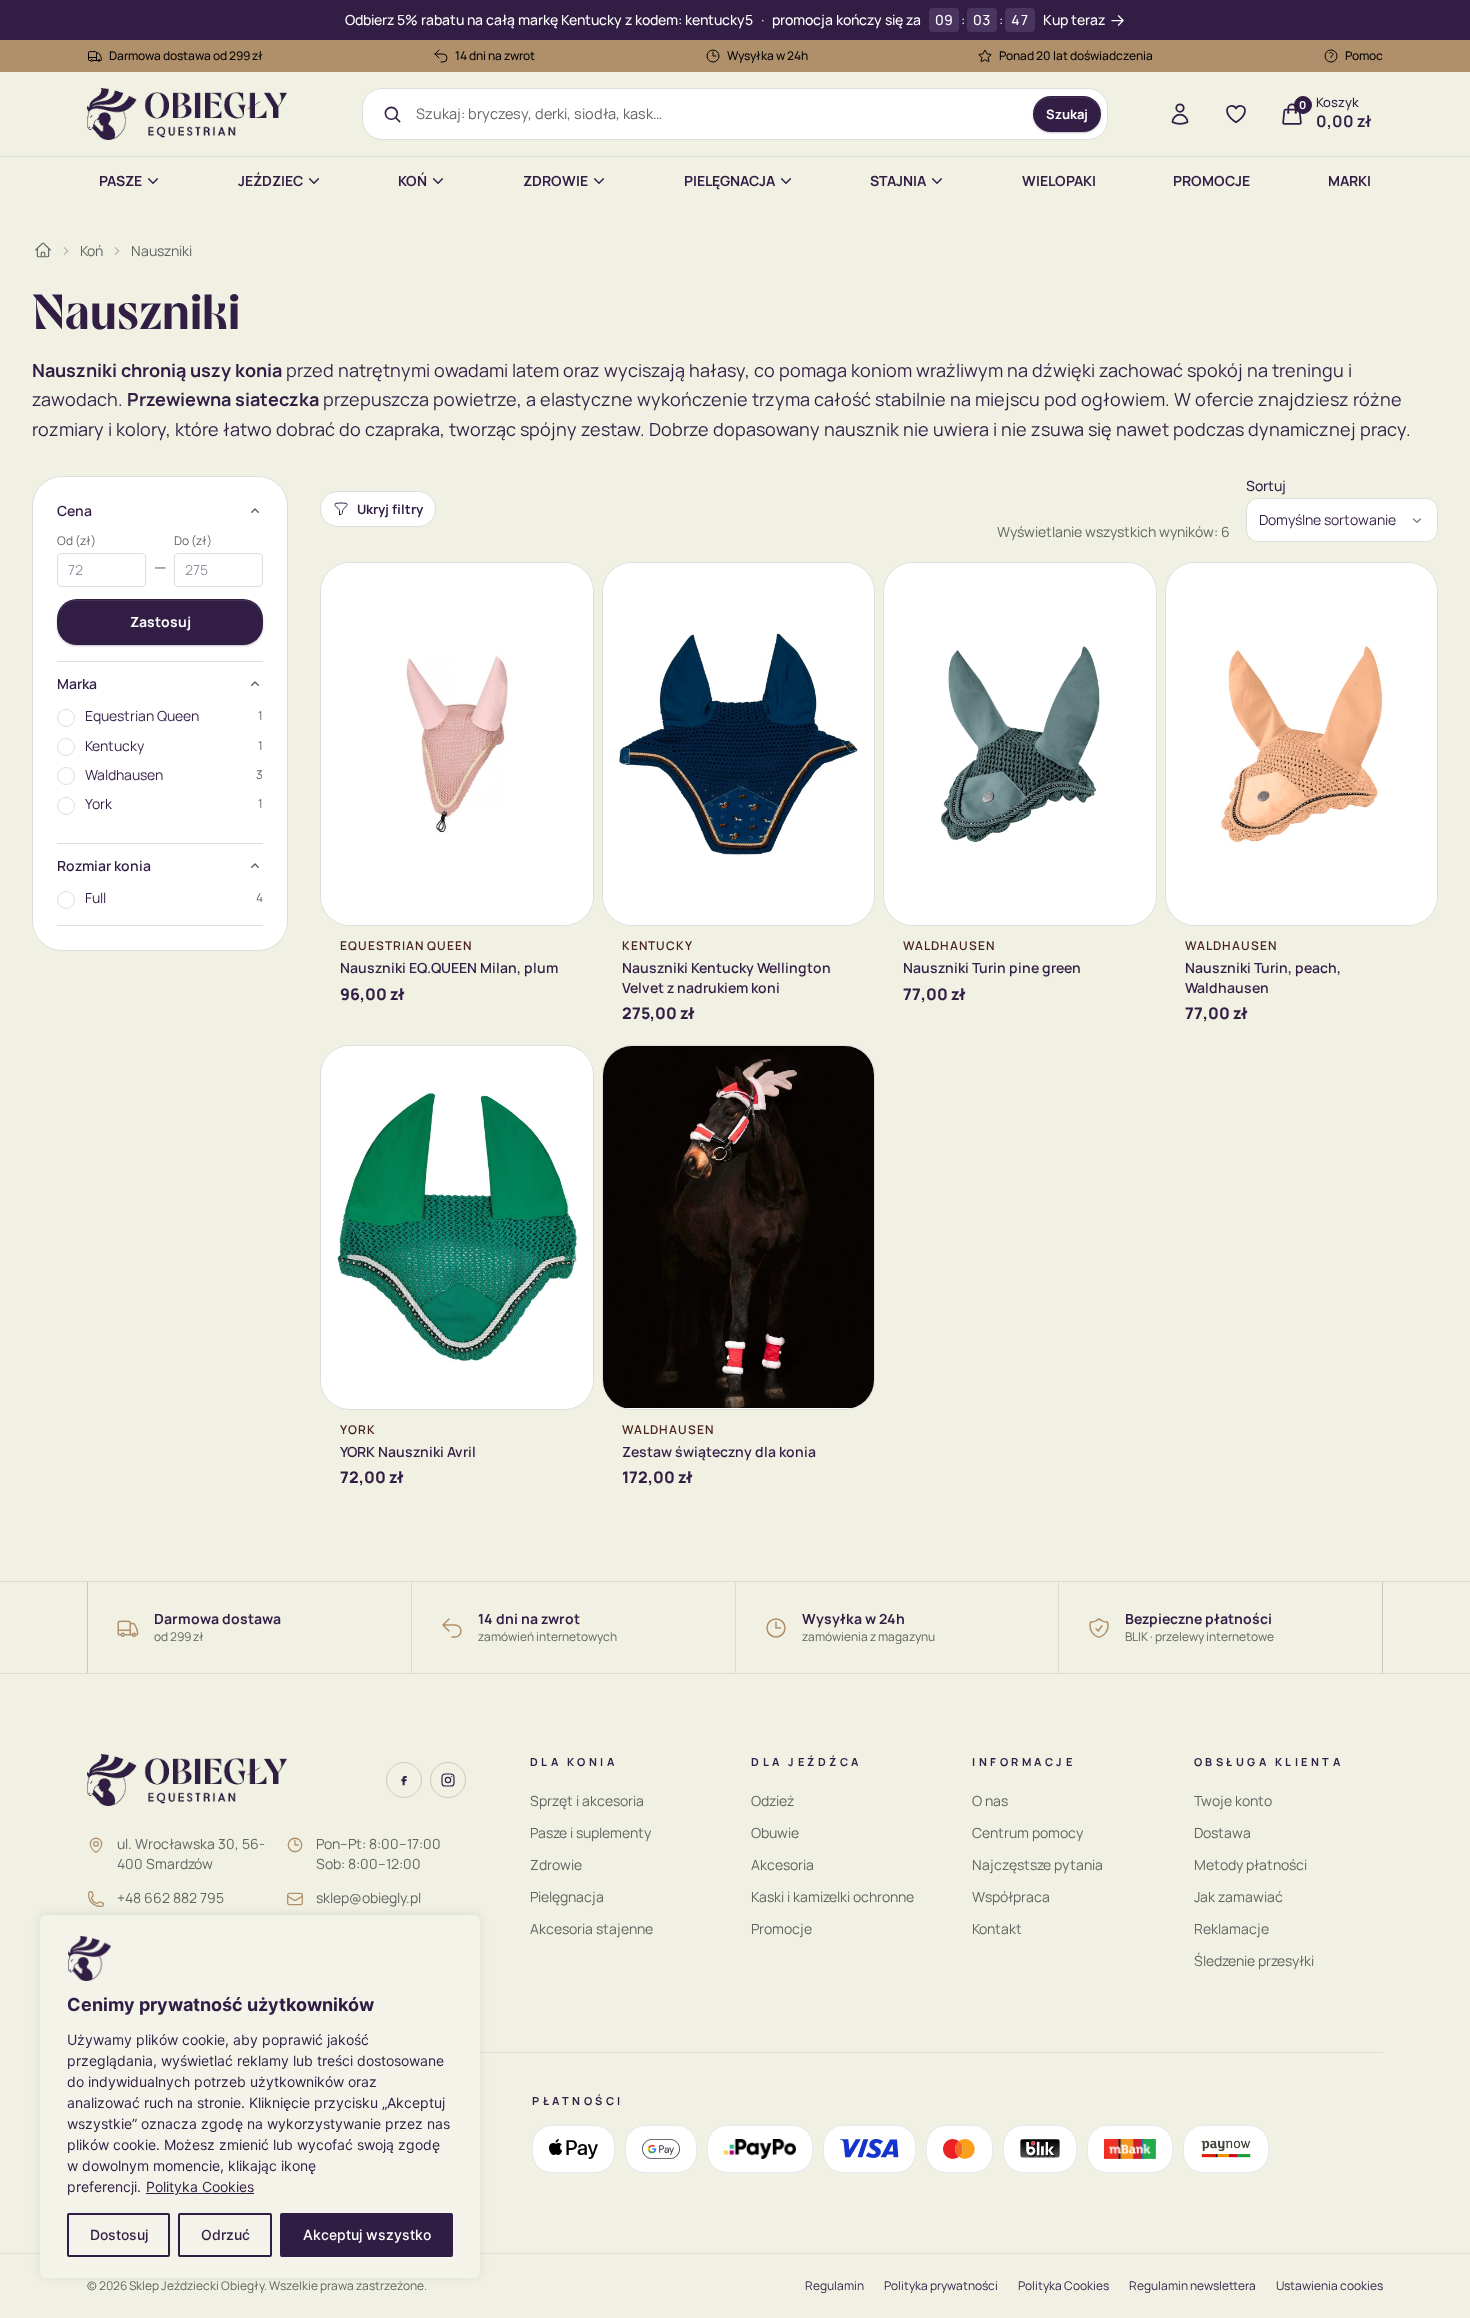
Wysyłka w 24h (767, 55)
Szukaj (1067, 114)
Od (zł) (76, 541)
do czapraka (389, 429)
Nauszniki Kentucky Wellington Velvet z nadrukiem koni (726, 977)
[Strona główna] (43, 250)
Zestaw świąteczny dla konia (719, 1451)
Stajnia (898, 180)
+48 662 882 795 (170, 1897)
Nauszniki (161, 250)
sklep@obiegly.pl (368, 1897)
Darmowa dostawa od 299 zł (186, 55)
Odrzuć (225, 2234)
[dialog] (260, 2096)
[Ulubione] (1236, 114)
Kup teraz (1074, 20)
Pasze (120, 180)
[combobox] (717, 114)
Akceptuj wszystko (367, 2234)
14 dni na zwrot (495, 55)
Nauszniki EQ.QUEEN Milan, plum (449, 967)
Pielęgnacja (729, 180)
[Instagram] (448, 1780)
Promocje (1211, 180)
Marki (1349, 180)
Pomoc (1364, 55)
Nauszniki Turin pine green (992, 967)
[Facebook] (404, 1780)
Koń (412, 180)
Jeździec (270, 180)
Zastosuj (160, 621)
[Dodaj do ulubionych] (563, 593)
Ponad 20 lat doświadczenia (1076, 55)
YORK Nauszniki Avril (408, 1451)
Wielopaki (1059, 180)
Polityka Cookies (200, 2186)
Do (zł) (193, 541)
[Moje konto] (1180, 114)
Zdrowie (555, 180)
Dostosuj (119, 2234)
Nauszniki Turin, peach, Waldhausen (1263, 977)
